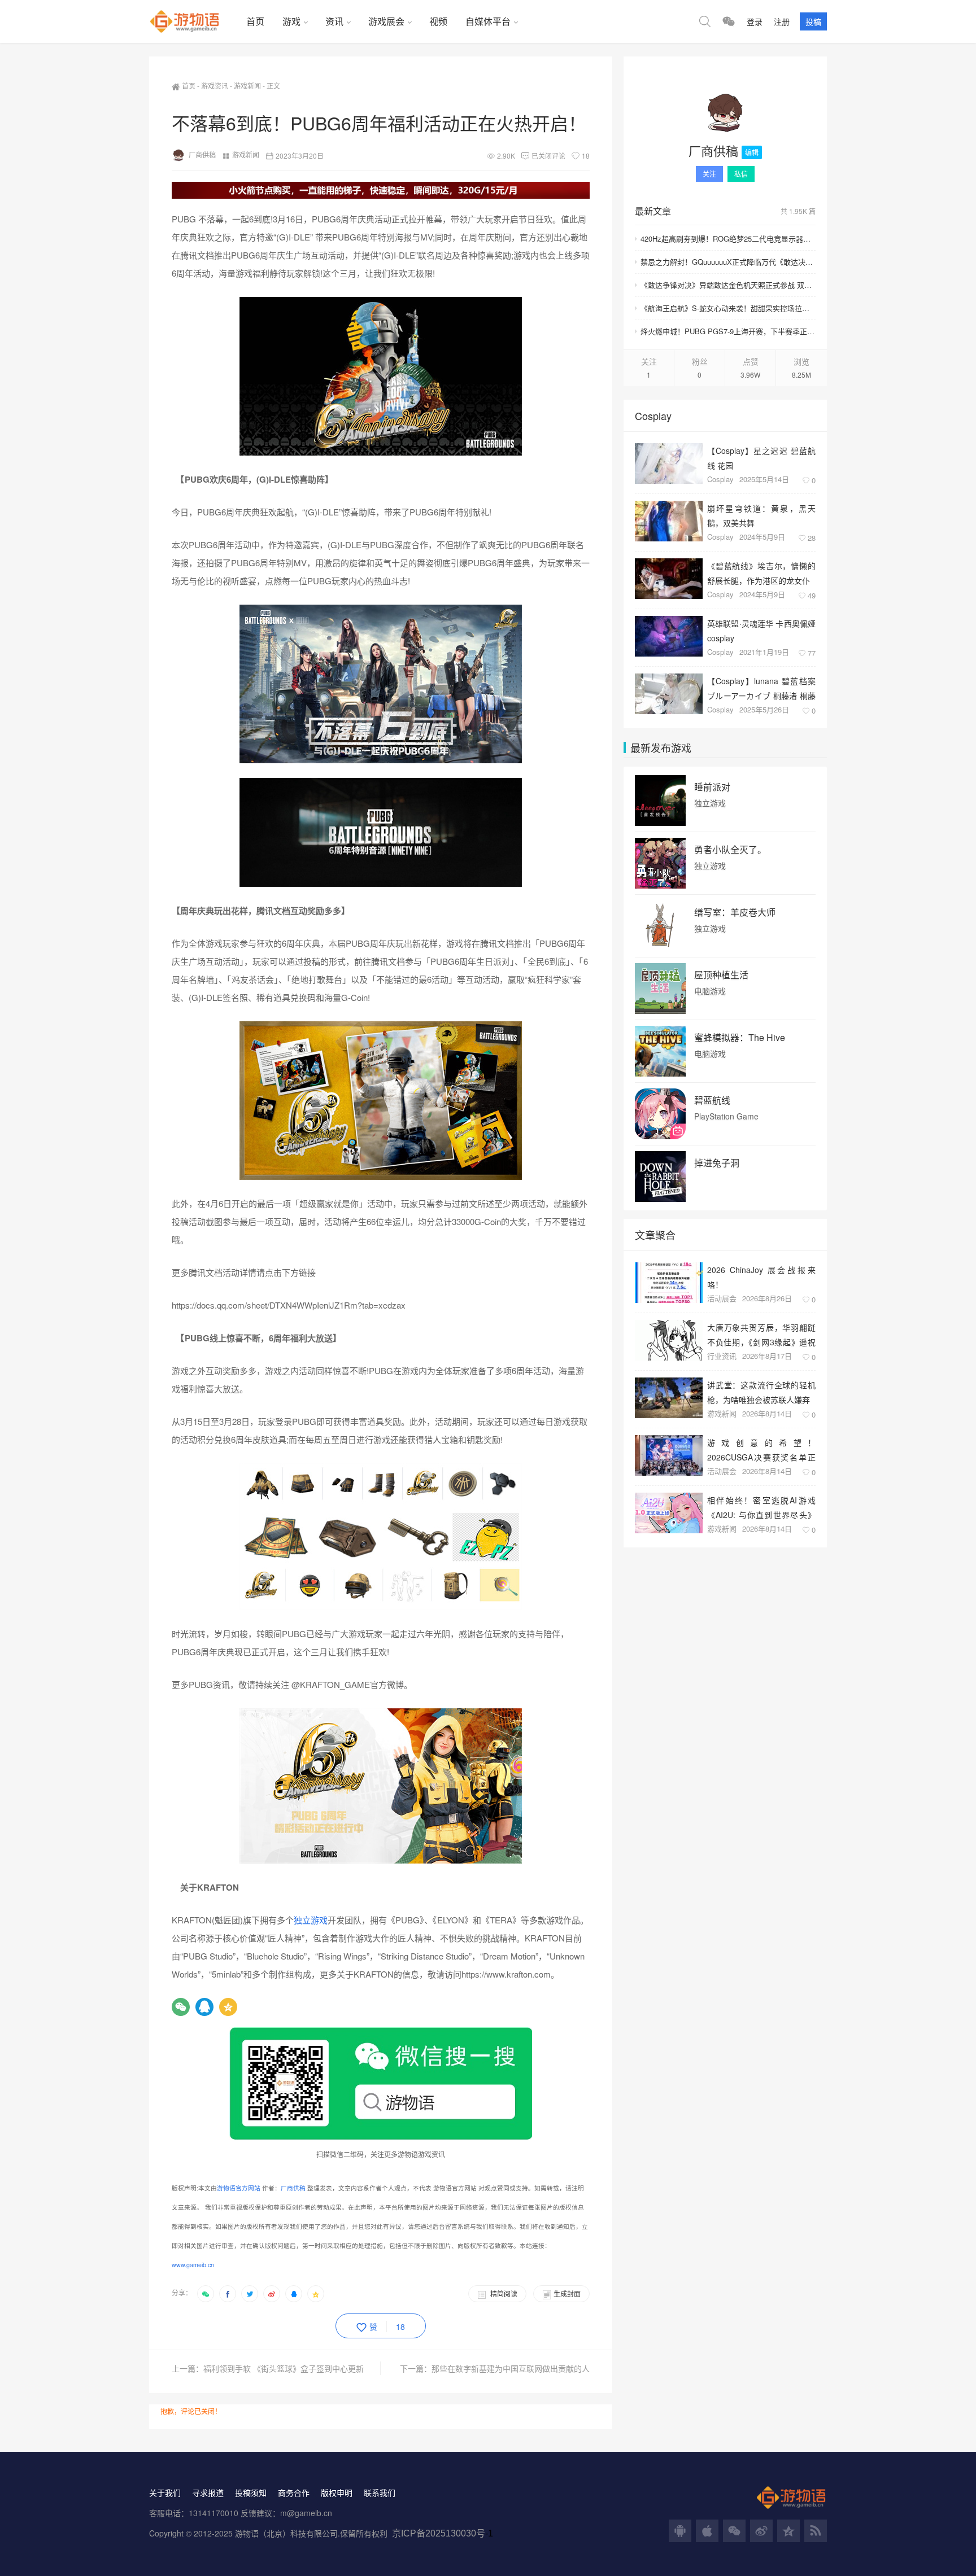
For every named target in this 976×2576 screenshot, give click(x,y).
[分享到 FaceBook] (228, 2294)
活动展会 (722, 1298)
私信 (741, 174)
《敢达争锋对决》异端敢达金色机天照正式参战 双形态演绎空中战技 (728, 285)
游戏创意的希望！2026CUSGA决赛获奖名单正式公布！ (761, 1449)
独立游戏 (311, 1920)
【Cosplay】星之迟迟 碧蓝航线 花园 (761, 458)
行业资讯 (722, 1356)
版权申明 (337, 2492)
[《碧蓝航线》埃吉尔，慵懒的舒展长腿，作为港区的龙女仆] (669, 579)
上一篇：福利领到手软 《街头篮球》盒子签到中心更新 (268, 2368)
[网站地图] (816, 2531)
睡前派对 (712, 787)
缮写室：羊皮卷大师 (735, 912)
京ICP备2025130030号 (439, 2533)
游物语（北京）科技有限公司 (286, 2533)
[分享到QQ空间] (316, 2294)
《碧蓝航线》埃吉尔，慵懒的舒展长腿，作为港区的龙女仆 (761, 573)
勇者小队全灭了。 (730, 850)
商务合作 (294, 2492)
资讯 (334, 21)
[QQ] (204, 2007)
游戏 (291, 21)
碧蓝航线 (712, 1100)
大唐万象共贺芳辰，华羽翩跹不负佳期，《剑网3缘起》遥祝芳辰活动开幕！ (761, 1334)
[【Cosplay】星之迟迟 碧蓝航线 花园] (669, 463)
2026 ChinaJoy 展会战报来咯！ (761, 1277)
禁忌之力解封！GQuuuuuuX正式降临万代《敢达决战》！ (728, 262)
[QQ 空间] (788, 2531)
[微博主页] (761, 2531)
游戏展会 (386, 21)
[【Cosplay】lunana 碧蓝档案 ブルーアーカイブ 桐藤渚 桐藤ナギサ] (669, 694)
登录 (755, 21)
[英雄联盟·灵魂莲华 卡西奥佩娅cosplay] (669, 636)
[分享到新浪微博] (272, 2294)
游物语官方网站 (239, 2188)
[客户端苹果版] (707, 2531)
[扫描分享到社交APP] (206, 2294)
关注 (709, 174)
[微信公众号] (734, 2531)
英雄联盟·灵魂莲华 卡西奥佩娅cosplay (761, 630)
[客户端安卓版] (680, 2531)
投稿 (813, 21)
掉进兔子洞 (717, 1163)
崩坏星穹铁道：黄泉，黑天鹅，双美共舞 (761, 515)
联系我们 (380, 2492)
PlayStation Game (726, 1116)
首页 (255, 21)
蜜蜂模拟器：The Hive (740, 1038)
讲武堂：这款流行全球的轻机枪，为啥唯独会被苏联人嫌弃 (761, 1392)
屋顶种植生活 (721, 975)
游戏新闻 (247, 86)
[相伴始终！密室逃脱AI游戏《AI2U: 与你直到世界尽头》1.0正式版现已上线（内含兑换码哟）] (669, 1513)
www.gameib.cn (193, 2265)
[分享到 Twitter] (250, 2294)
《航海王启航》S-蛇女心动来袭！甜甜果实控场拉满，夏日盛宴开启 (728, 308)
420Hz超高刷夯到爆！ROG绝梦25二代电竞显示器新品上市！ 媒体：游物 (728, 239)
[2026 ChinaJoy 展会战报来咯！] (669, 1283)
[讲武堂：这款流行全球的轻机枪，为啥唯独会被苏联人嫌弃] (669, 1398)
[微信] (181, 2007)
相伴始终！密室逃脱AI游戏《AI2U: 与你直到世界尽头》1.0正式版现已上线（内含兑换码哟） (761, 1507)
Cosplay (720, 479)
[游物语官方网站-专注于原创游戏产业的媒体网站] (193, 21)
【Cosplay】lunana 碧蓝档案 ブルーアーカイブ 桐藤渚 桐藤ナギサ (761, 688)
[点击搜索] (705, 21)
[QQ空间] (228, 2007)
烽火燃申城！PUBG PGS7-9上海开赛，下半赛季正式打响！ (728, 331)
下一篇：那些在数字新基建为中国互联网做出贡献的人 (495, 2368)
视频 (438, 21)
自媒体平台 (488, 21)
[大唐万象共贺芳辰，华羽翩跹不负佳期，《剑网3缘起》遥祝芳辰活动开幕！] (669, 1340)
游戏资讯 (215, 86)
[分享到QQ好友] (294, 2294)
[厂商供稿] (725, 113)
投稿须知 (251, 2492)
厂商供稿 (202, 154)
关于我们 (165, 2492)
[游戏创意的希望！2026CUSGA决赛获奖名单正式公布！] (669, 1455)
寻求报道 (208, 2492)
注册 (782, 21)
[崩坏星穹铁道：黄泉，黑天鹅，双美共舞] (669, 521)
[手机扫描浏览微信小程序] (729, 21)
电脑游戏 (710, 991)
